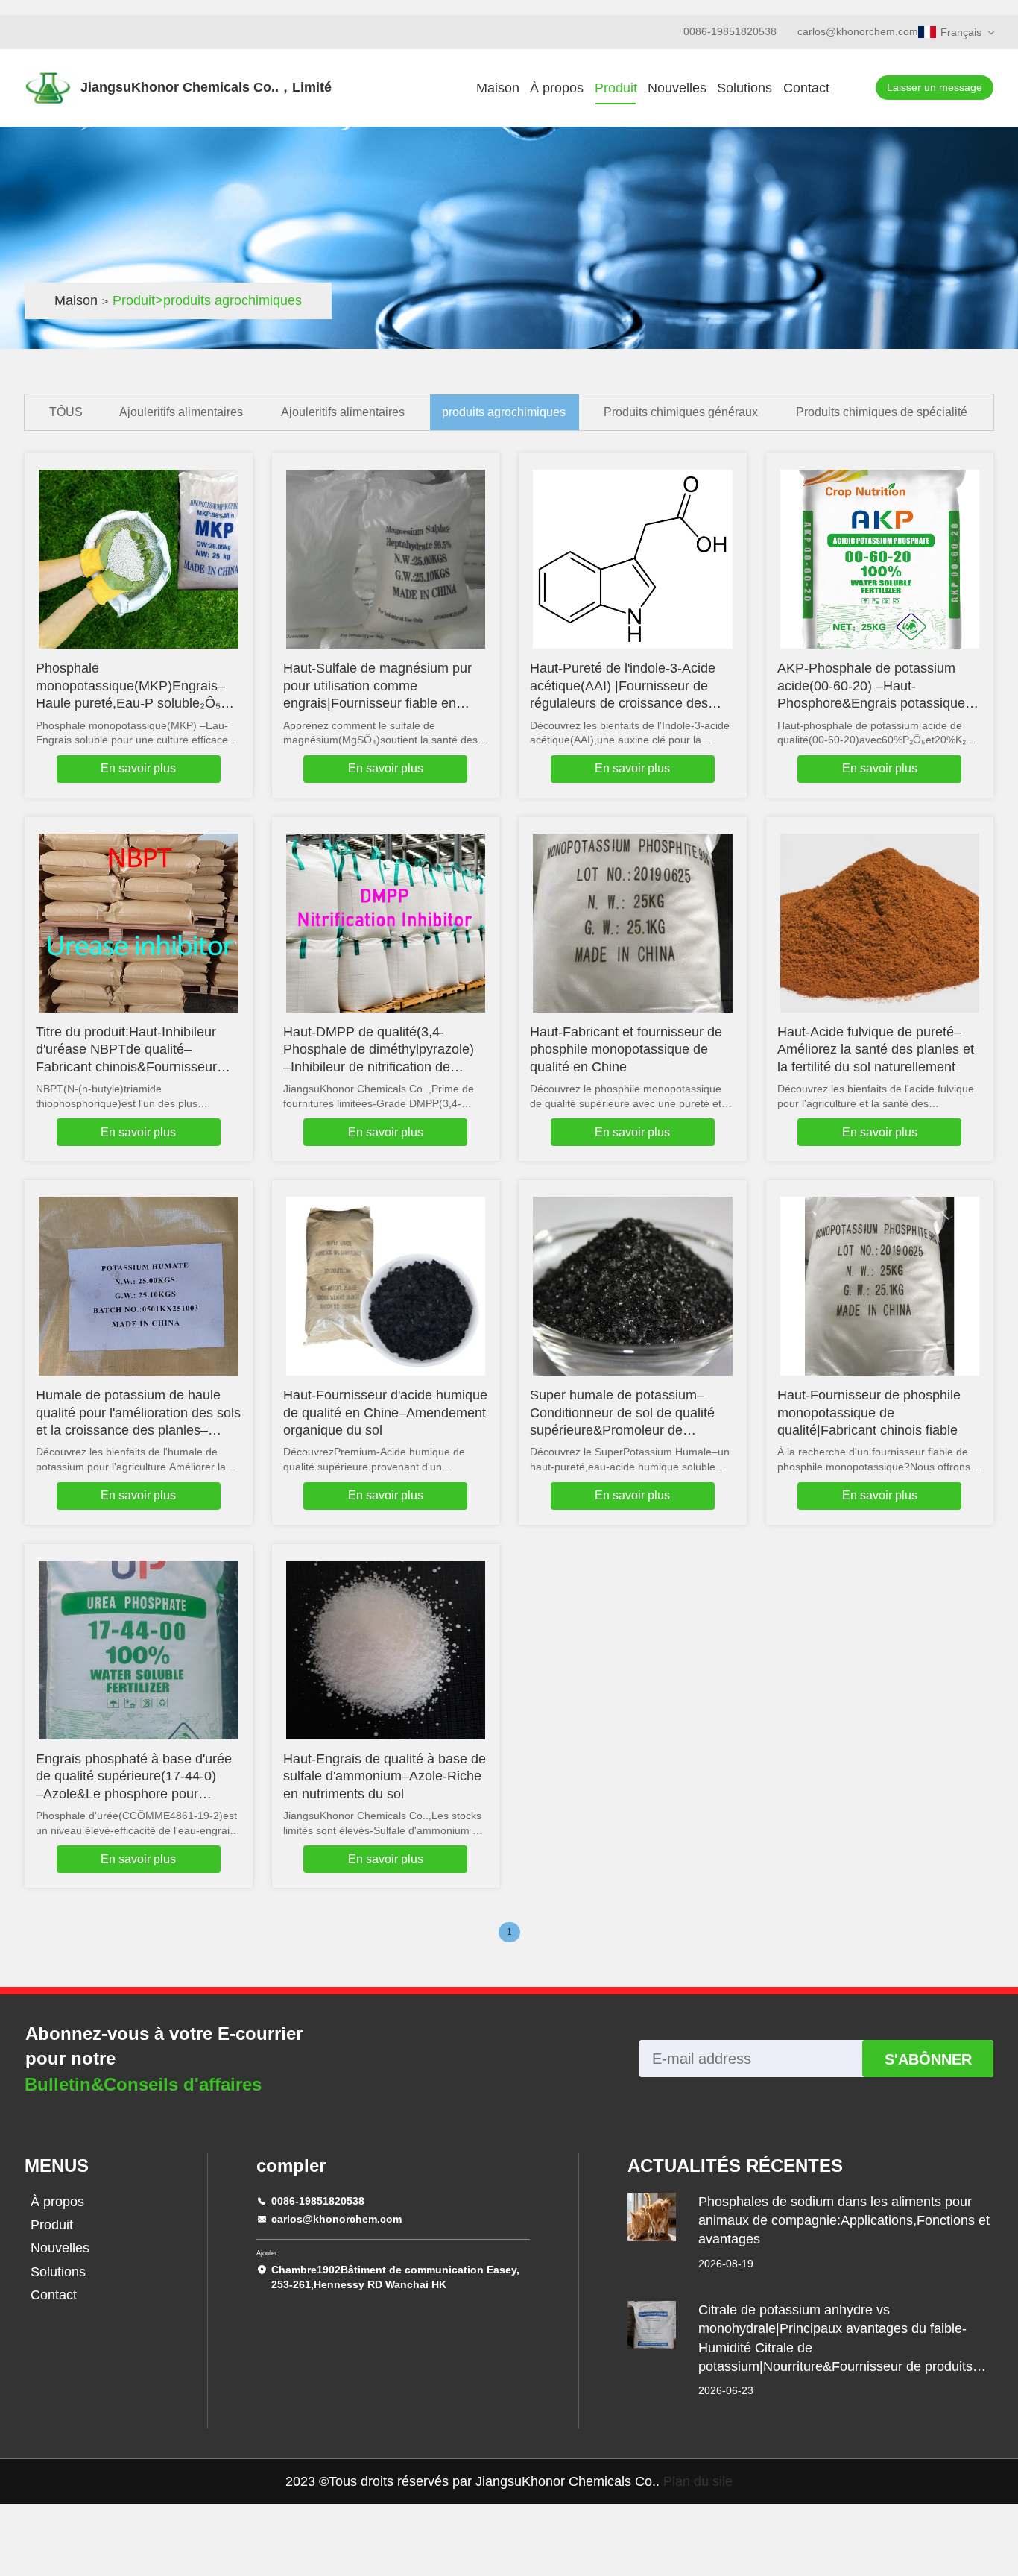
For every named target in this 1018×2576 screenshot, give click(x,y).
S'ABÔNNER (928, 2059)
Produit (616, 88)
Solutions (744, 88)
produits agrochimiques (504, 412)
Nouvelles (677, 88)
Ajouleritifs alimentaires (181, 412)
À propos (557, 88)
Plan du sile (698, 2481)
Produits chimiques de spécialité (882, 412)
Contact (806, 88)
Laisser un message (935, 87)
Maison (498, 88)
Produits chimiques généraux (681, 412)
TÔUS (66, 412)
